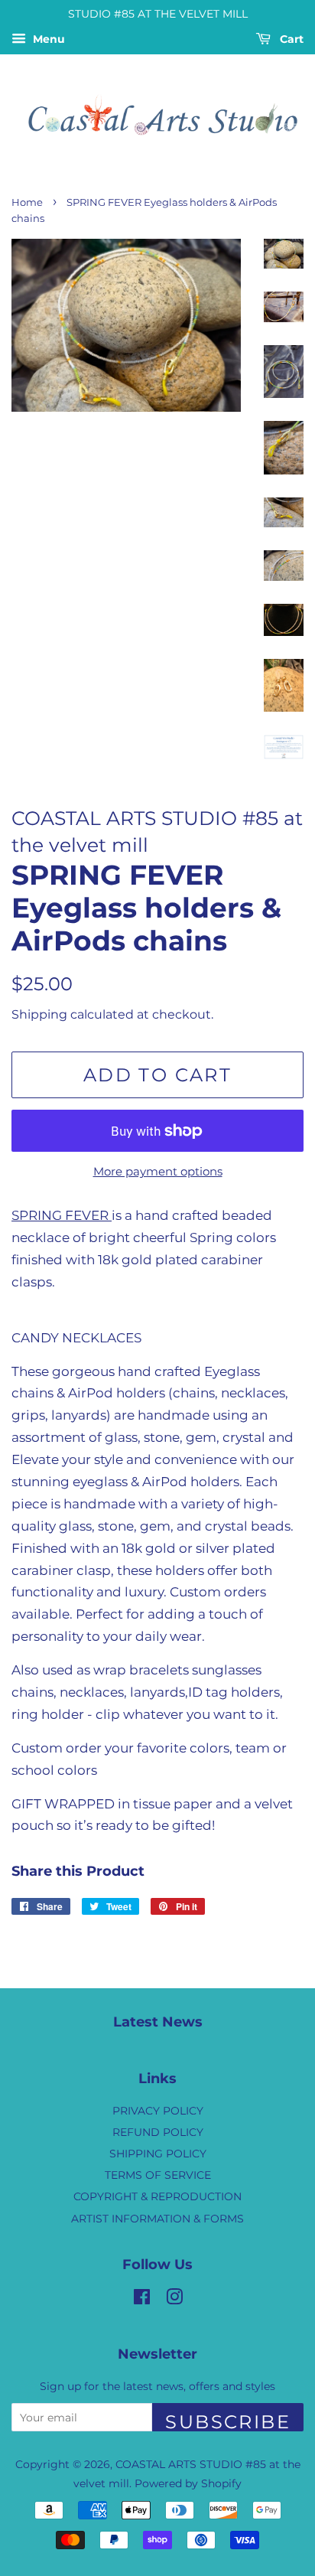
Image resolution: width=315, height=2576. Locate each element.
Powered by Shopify (188, 2483)
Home (27, 202)
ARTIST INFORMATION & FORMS (157, 2219)
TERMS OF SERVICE (158, 2175)
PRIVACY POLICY (158, 2111)
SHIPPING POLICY (158, 2154)
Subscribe (228, 2421)
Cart (290, 39)
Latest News (158, 2022)
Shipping (39, 1014)
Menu (47, 39)
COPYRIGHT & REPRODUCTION (157, 2196)
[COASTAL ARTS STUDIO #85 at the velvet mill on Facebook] (142, 2300)
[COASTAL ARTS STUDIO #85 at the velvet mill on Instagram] (174, 2300)
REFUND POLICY (158, 2132)
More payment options (158, 1171)
